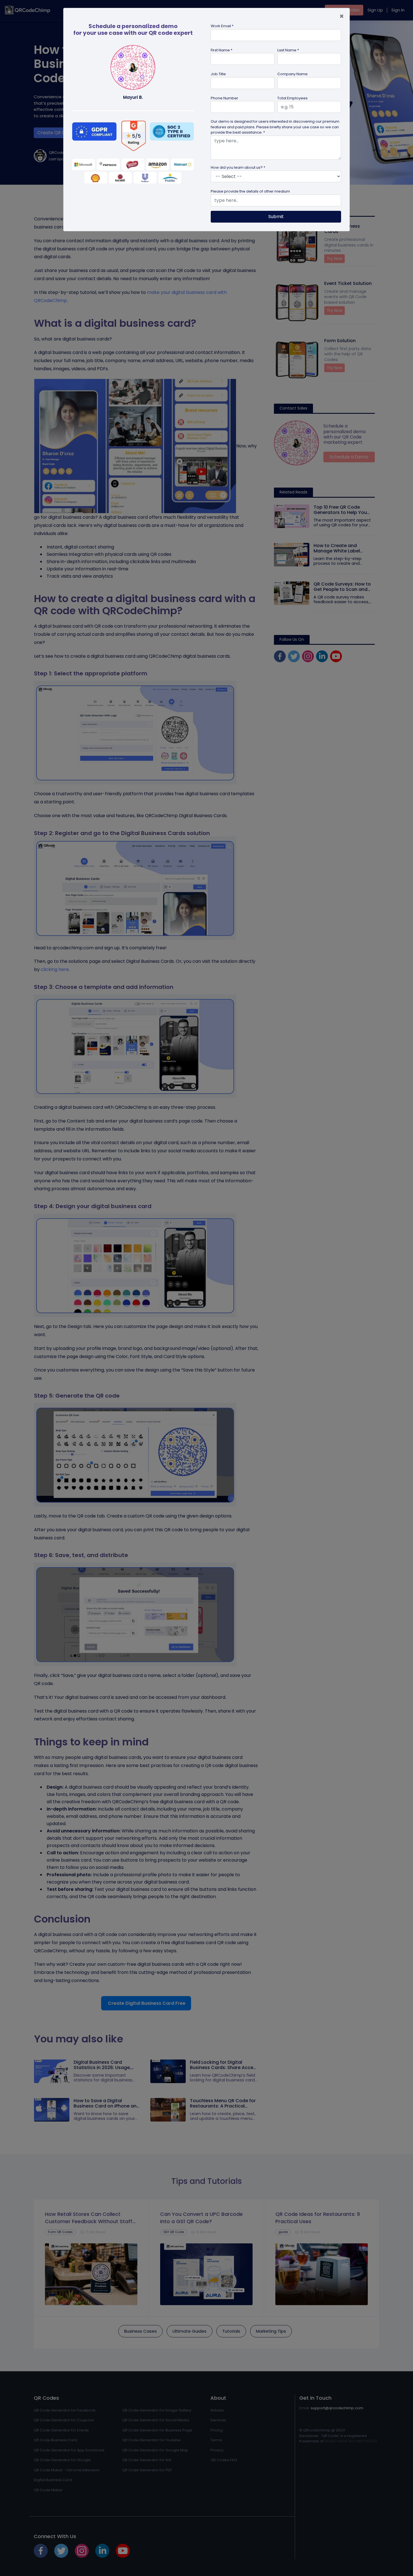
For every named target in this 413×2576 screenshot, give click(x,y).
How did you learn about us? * (238, 167)
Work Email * (222, 26)
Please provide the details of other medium (250, 191)
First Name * (222, 50)
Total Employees (292, 98)
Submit (276, 217)
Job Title (218, 74)
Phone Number (224, 98)
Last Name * (288, 50)
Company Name (292, 74)
